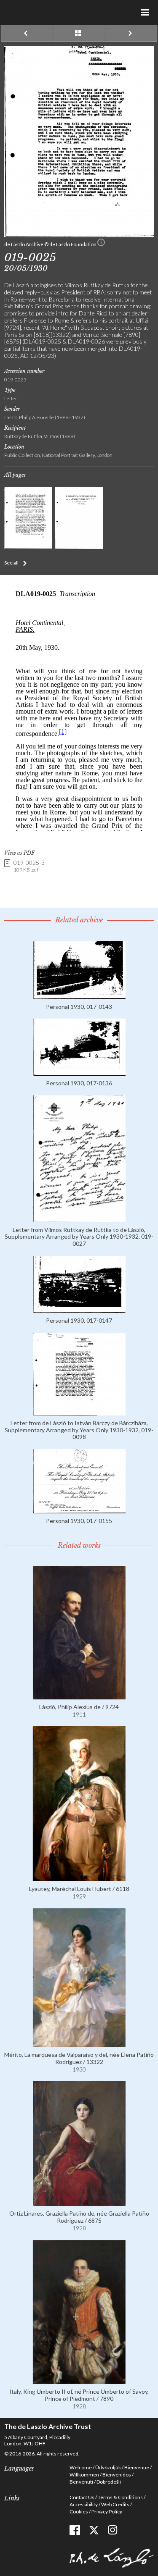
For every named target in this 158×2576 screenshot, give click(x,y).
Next (131, 34)
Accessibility (84, 2504)
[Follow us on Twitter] (94, 2530)
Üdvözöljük (108, 2467)
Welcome (81, 2467)
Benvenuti (81, 2482)
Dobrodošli (109, 2482)
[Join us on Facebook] (75, 2530)
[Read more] (79, 996)
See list (79, 34)
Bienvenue (137, 2467)
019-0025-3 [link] (29, 866)
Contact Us (82, 2497)
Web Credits (115, 2504)
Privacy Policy (107, 2512)
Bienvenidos (117, 2475)
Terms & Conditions (120, 2497)
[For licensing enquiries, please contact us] (101, 244)
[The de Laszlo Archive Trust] (79, 11)
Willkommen (84, 2475)
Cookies (79, 2512)
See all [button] (11, 563)
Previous (27, 34)
